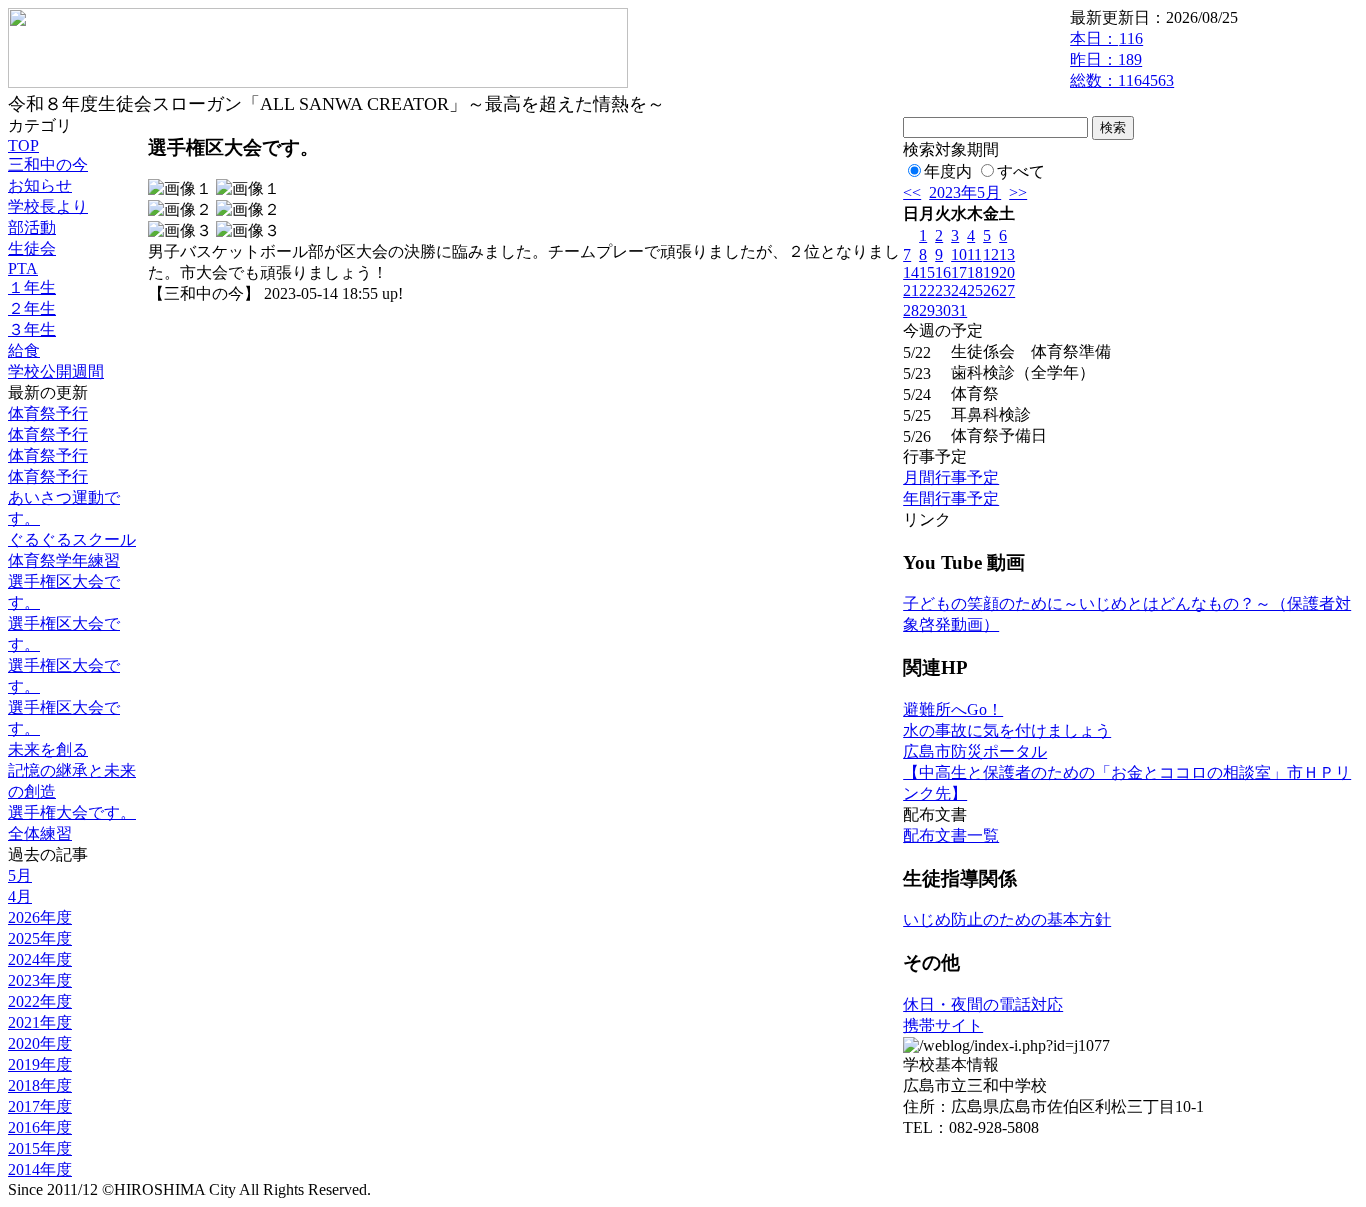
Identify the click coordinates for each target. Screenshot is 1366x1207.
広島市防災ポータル (975, 751)
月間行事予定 (951, 477)
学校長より (48, 206)
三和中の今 (48, 164)
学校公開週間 (56, 371)
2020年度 (40, 1043)
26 (991, 290)
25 (975, 290)
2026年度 (40, 917)
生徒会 (32, 248)
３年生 (32, 329)
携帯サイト (943, 1025)
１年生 (32, 287)
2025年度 (40, 938)
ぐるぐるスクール (72, 539)
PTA (23, 268)
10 (959, 254)
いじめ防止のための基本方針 (1007, 919)
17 (959, 272)
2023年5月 (965, 192)
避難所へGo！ (953, 709)
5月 (20, 875)
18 (975, 272)
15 (927, 272)
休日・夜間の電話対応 (983, 1004)
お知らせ (40, 185)
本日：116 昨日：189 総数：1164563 (1122, 59)
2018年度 (40, 1085)
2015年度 (40, 1148)
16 (943, 272)
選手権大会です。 (72, 812)
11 (974, 254)
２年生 (32, 308)
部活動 (32, 227)
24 (959, 290)
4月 (20, 896)
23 (943, 290)
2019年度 (40, 1064)
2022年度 (40, 1001)
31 (959, 310)
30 (943, 310)
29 (927, 310)
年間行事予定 (951, 498)
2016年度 (40, 1127)
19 (991, 272)
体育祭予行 (48, 413)
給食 (24, 350)
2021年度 (40, 1022)
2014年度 (40, 1169)
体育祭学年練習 (64, 560)
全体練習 (40, 833)
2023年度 (40, 980)
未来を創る (48, 749)
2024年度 (40, 959)
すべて (1021, 171)
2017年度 (40, 1106)
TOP (23, 145)
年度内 (948, 171)
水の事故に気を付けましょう (1007, 730)
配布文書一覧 (951, 835)
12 (991, 254)
